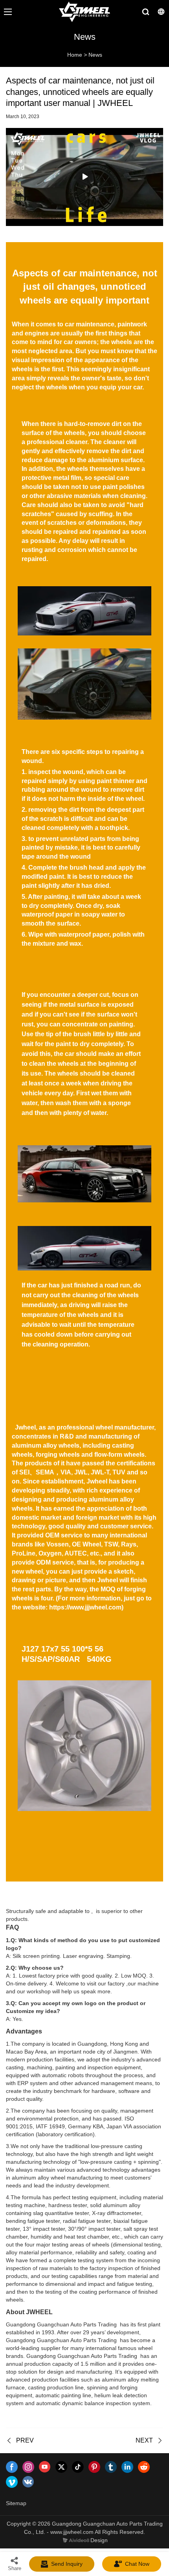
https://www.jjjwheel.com (85, 1607)
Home (75, 55)
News (95, 55)
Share (15, 2568)
